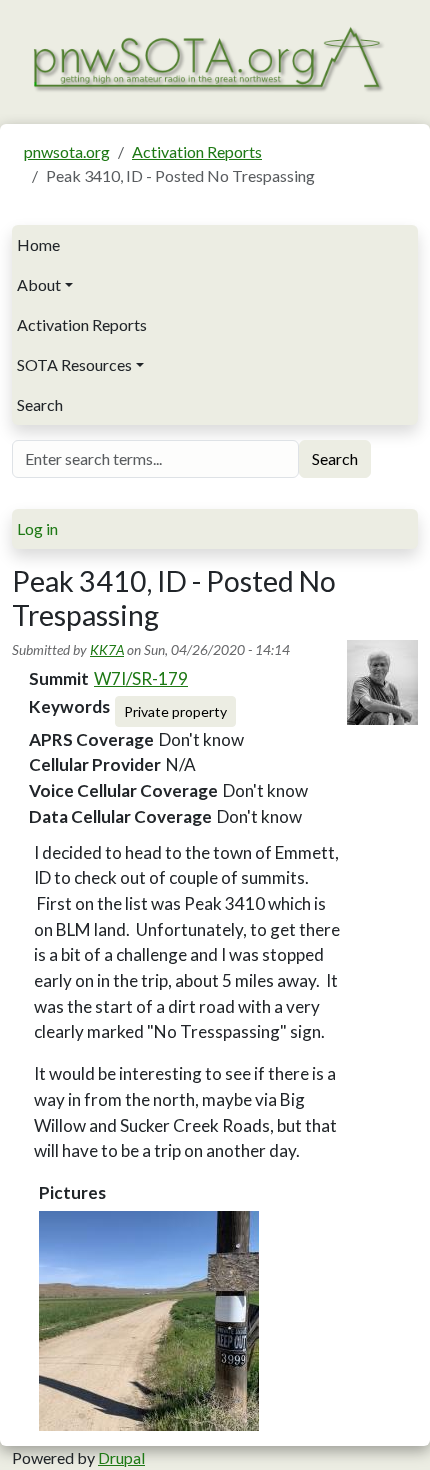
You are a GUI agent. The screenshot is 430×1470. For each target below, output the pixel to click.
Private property (175, 711)
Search (40, 404)
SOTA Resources (74, 364)
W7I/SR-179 (141, 678)
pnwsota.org (67, 151)
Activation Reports (197, 151)
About (39, 284)
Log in (37, 528)
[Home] (207, 57)
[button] (149, 1321)
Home (38, 244)
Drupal (121, 1457)
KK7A (107, 649)
